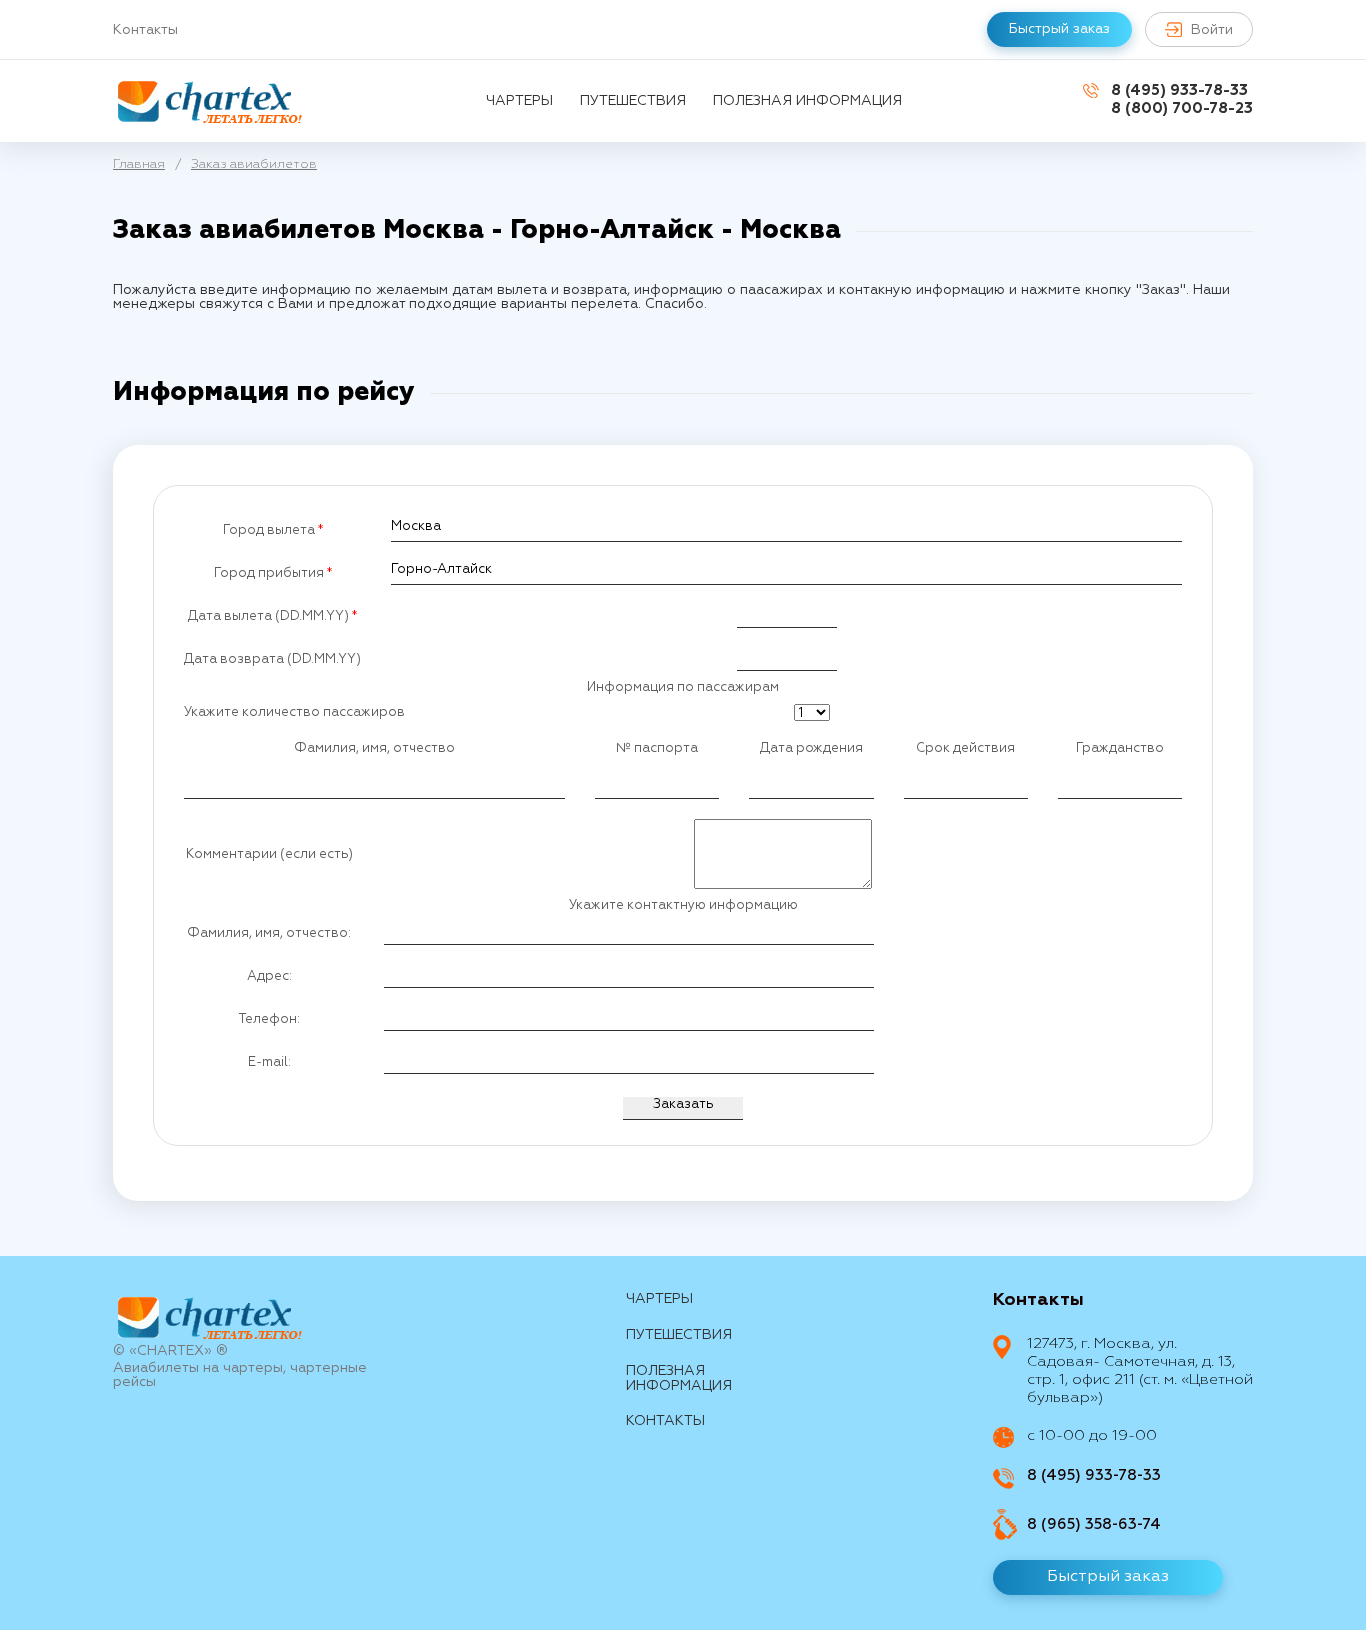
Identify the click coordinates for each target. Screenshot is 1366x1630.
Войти (1212, 30)
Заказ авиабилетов (254, 164)
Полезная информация (807, 101)
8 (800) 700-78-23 (1182, 108)
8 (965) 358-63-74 (1094, 1524)
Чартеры (519, 101)
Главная (139, 164)
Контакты (145, 30)
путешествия (633, 101)
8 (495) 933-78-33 (1179, 90)
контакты (665, 1421)
